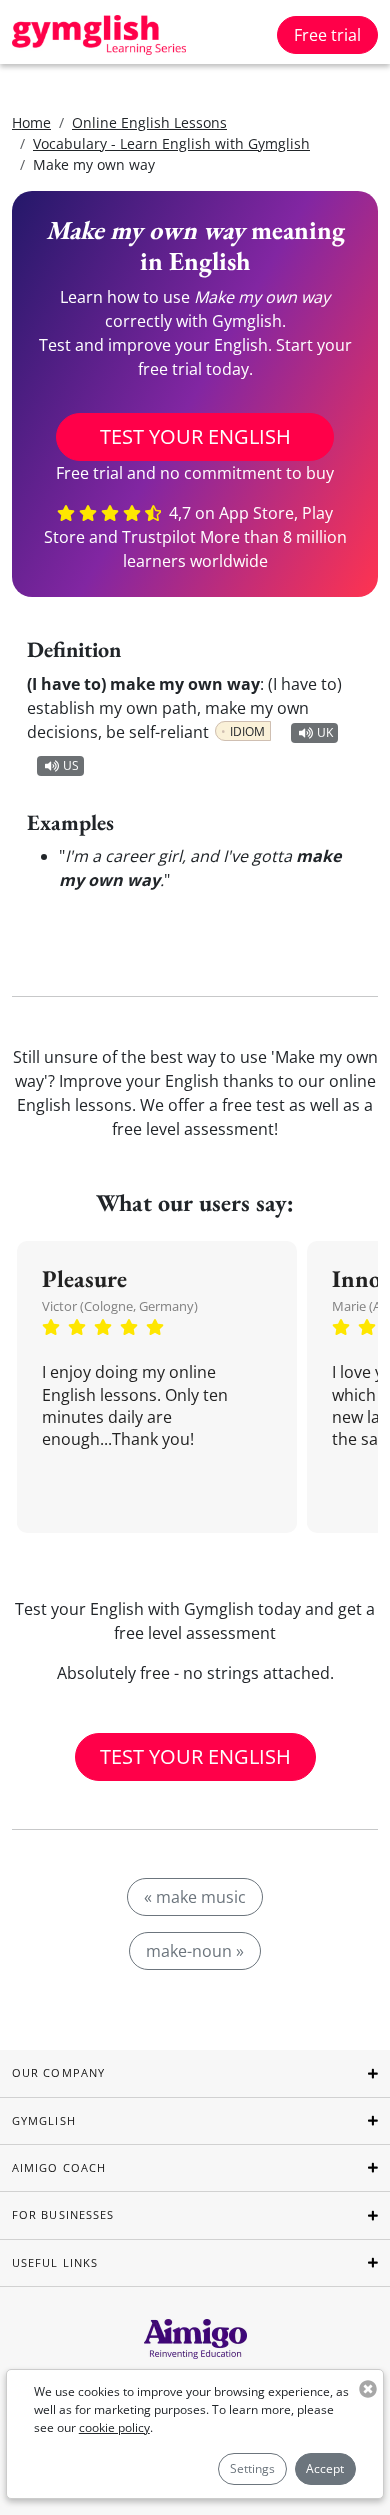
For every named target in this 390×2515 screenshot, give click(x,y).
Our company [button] (58, 2072)
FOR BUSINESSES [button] (63, 2214)
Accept (325, 2468)
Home (31, 122)
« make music (195, 1897)
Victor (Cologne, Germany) (120, 1306)
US (71, 765)
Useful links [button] (55, 2262)
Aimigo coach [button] (59, 2167)
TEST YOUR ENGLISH (195, 436)
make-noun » (195, 1951)
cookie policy (114, 2427)
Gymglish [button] (44, 2120)
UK (325, 732)
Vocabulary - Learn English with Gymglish (171, 143)
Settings (252, 2468)
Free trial (327, 35)
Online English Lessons (149, 122)
